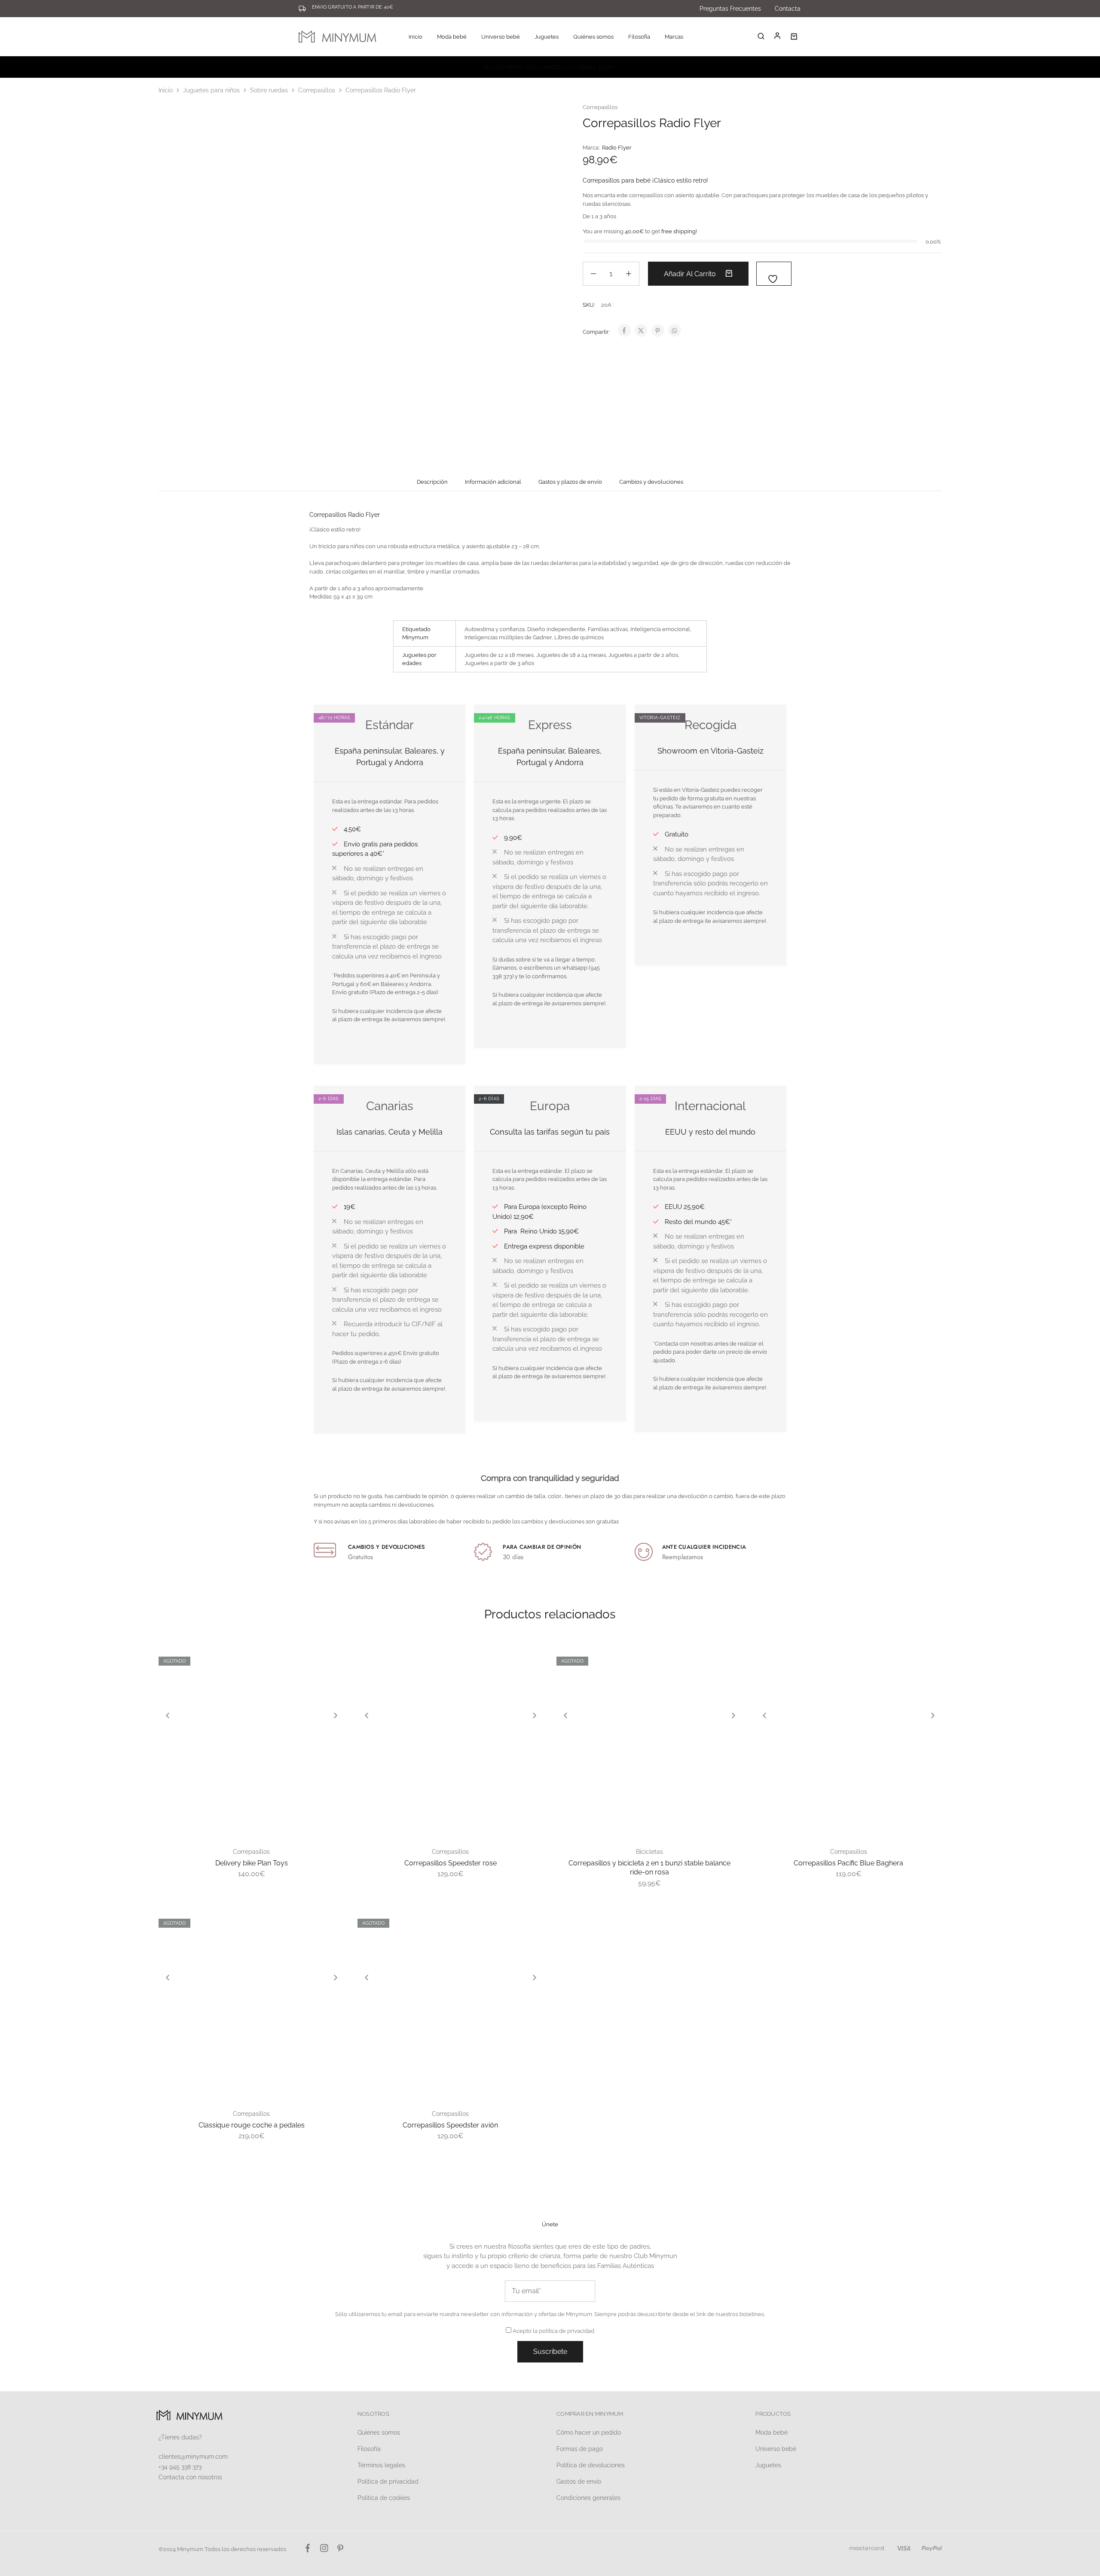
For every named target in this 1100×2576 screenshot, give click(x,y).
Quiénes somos (593, 37)
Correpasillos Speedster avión (450, 2125)
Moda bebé (772, 2433)
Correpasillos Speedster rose (451, 1863)
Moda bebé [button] (452, 37)
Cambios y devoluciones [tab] (651, 482)
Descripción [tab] (432, 482)
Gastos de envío (579, 2481)
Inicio (416, 37)
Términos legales (381, 2465)
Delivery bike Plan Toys (252, 1863)
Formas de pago (580, 2449)
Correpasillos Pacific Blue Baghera (848, 1863)
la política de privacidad (564, 2331)
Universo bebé (776, 2449)
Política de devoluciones (591, 2465)
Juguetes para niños (211, 90)
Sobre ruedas (269, 90)
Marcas (674, 37)
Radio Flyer (617, 148)
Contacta (788, 9)
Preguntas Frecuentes (730, 9)
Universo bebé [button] (501, 37)
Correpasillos (317, 90)
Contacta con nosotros (190, 2477)
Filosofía (639, 37)
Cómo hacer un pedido (589, 2433)
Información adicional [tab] (493, 482)
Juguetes (768, 2465)
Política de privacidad (388, 2481)
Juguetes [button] (547, 37)
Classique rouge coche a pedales (252, 2125)
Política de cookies (384, 2498)
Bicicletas (649, 1852)
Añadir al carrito (691, 274)
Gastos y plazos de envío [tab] (570, 482)
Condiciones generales (588, 2498)
